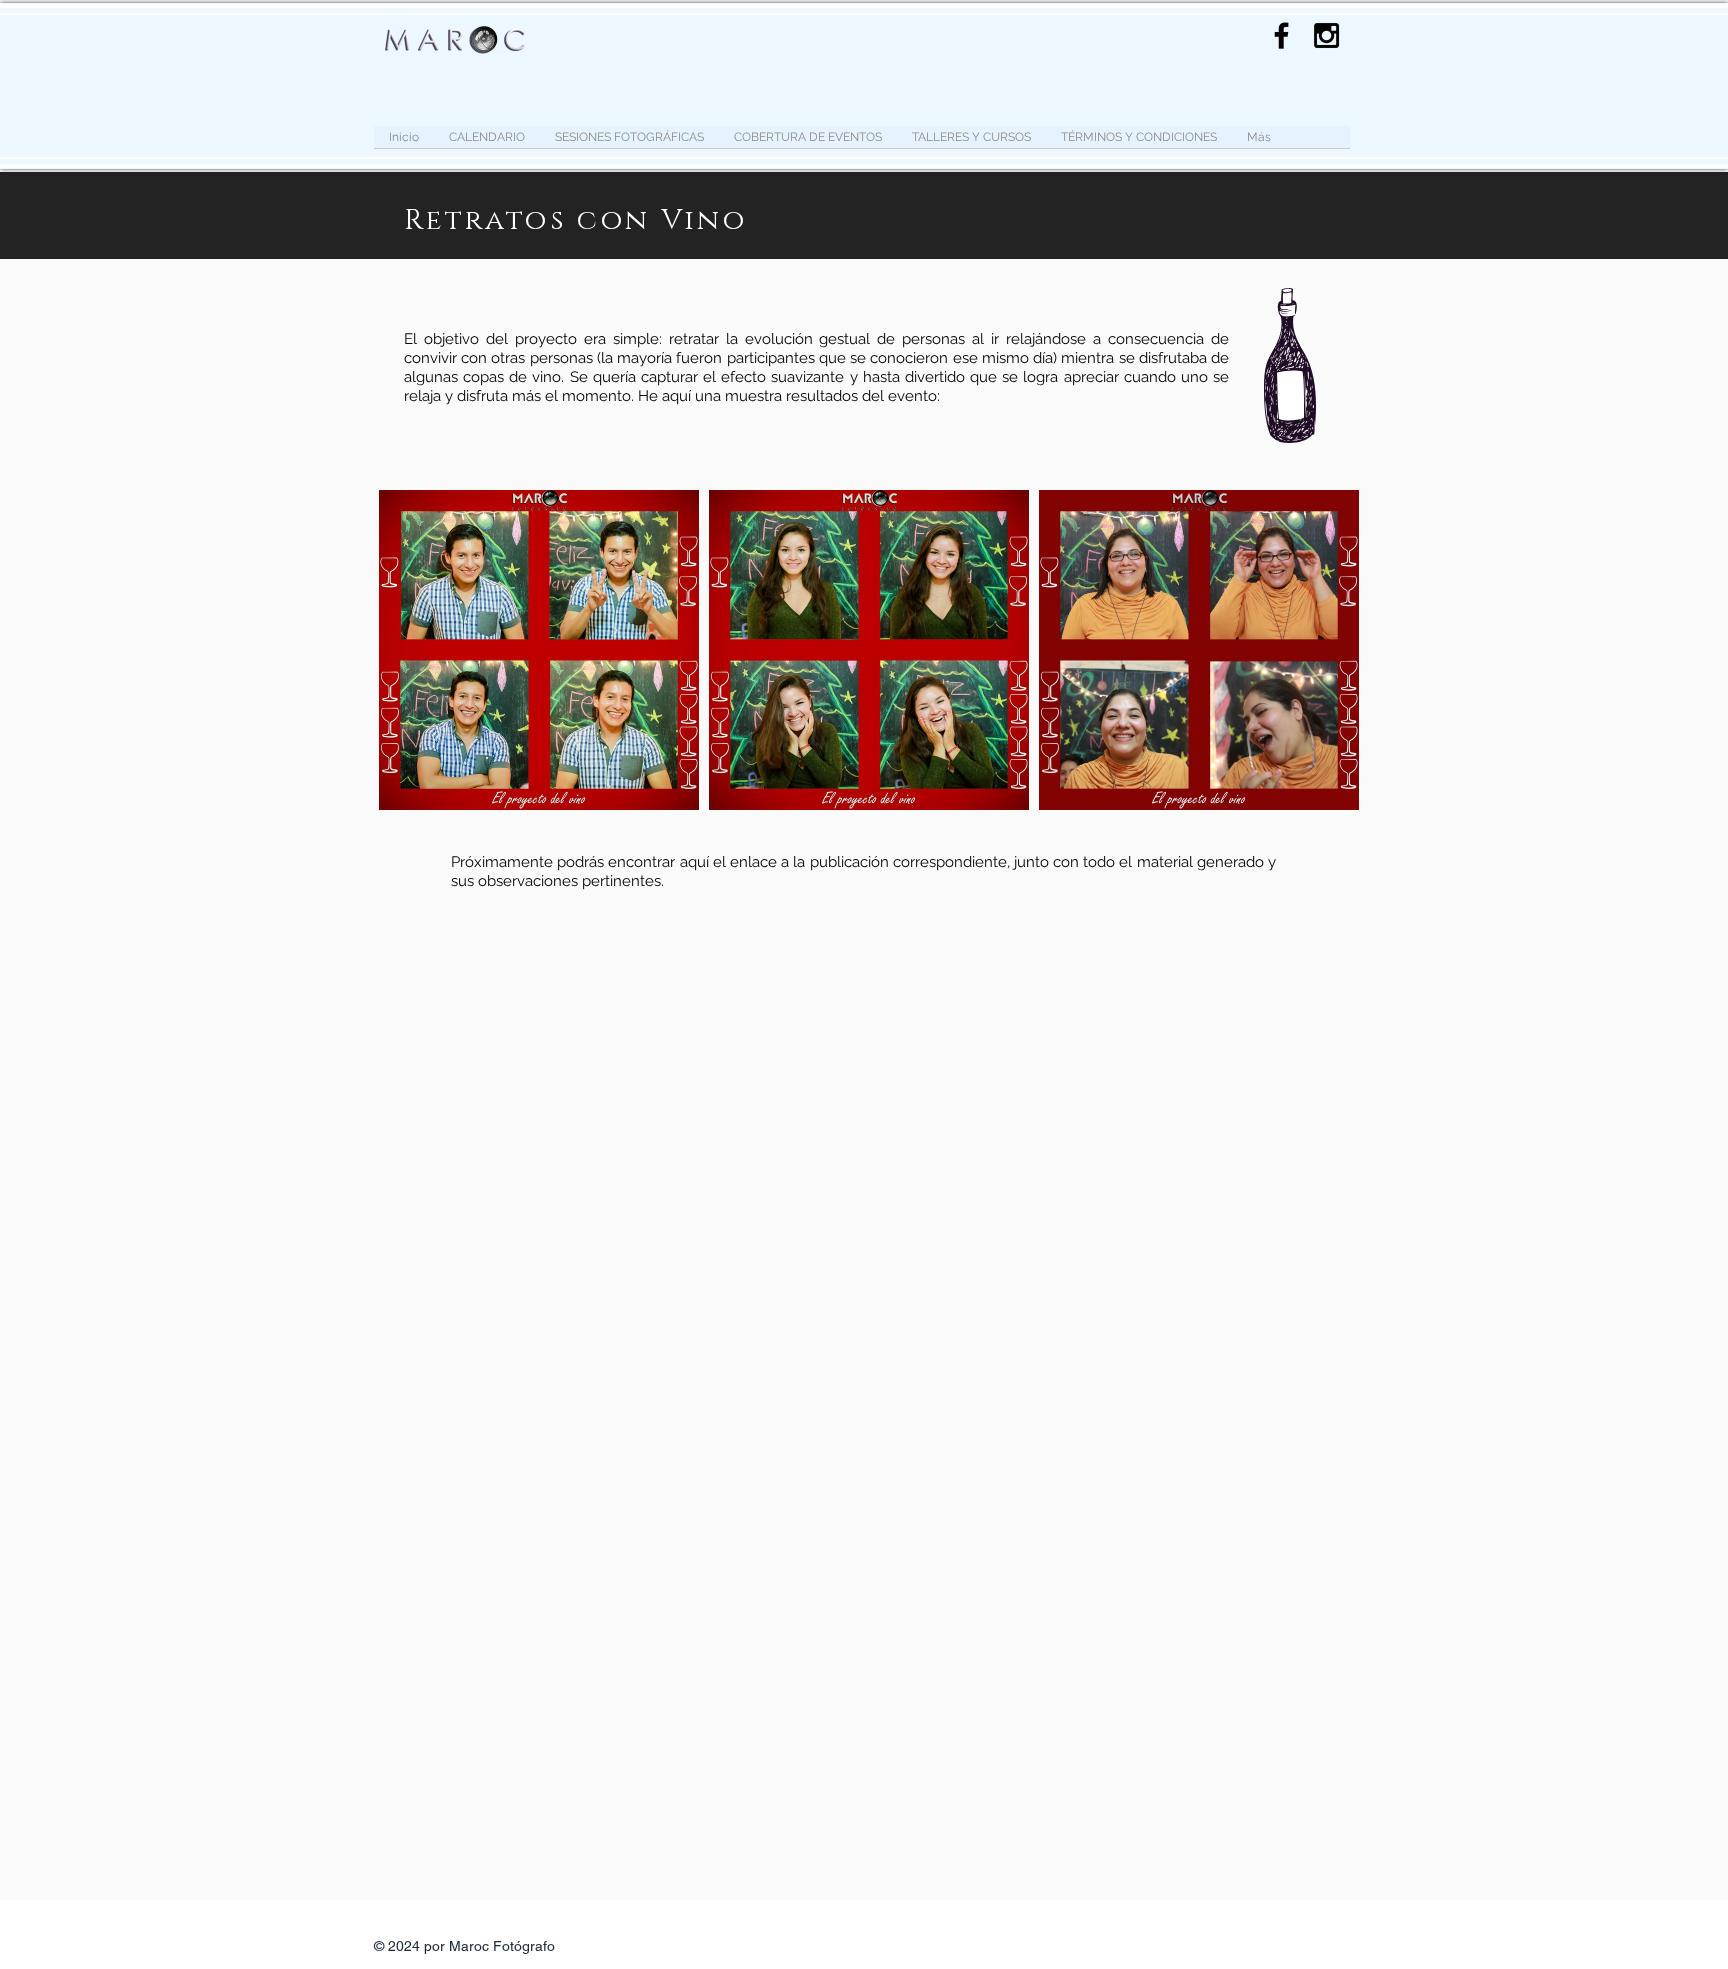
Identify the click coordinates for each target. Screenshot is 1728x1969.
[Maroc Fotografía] (1326, 35)
